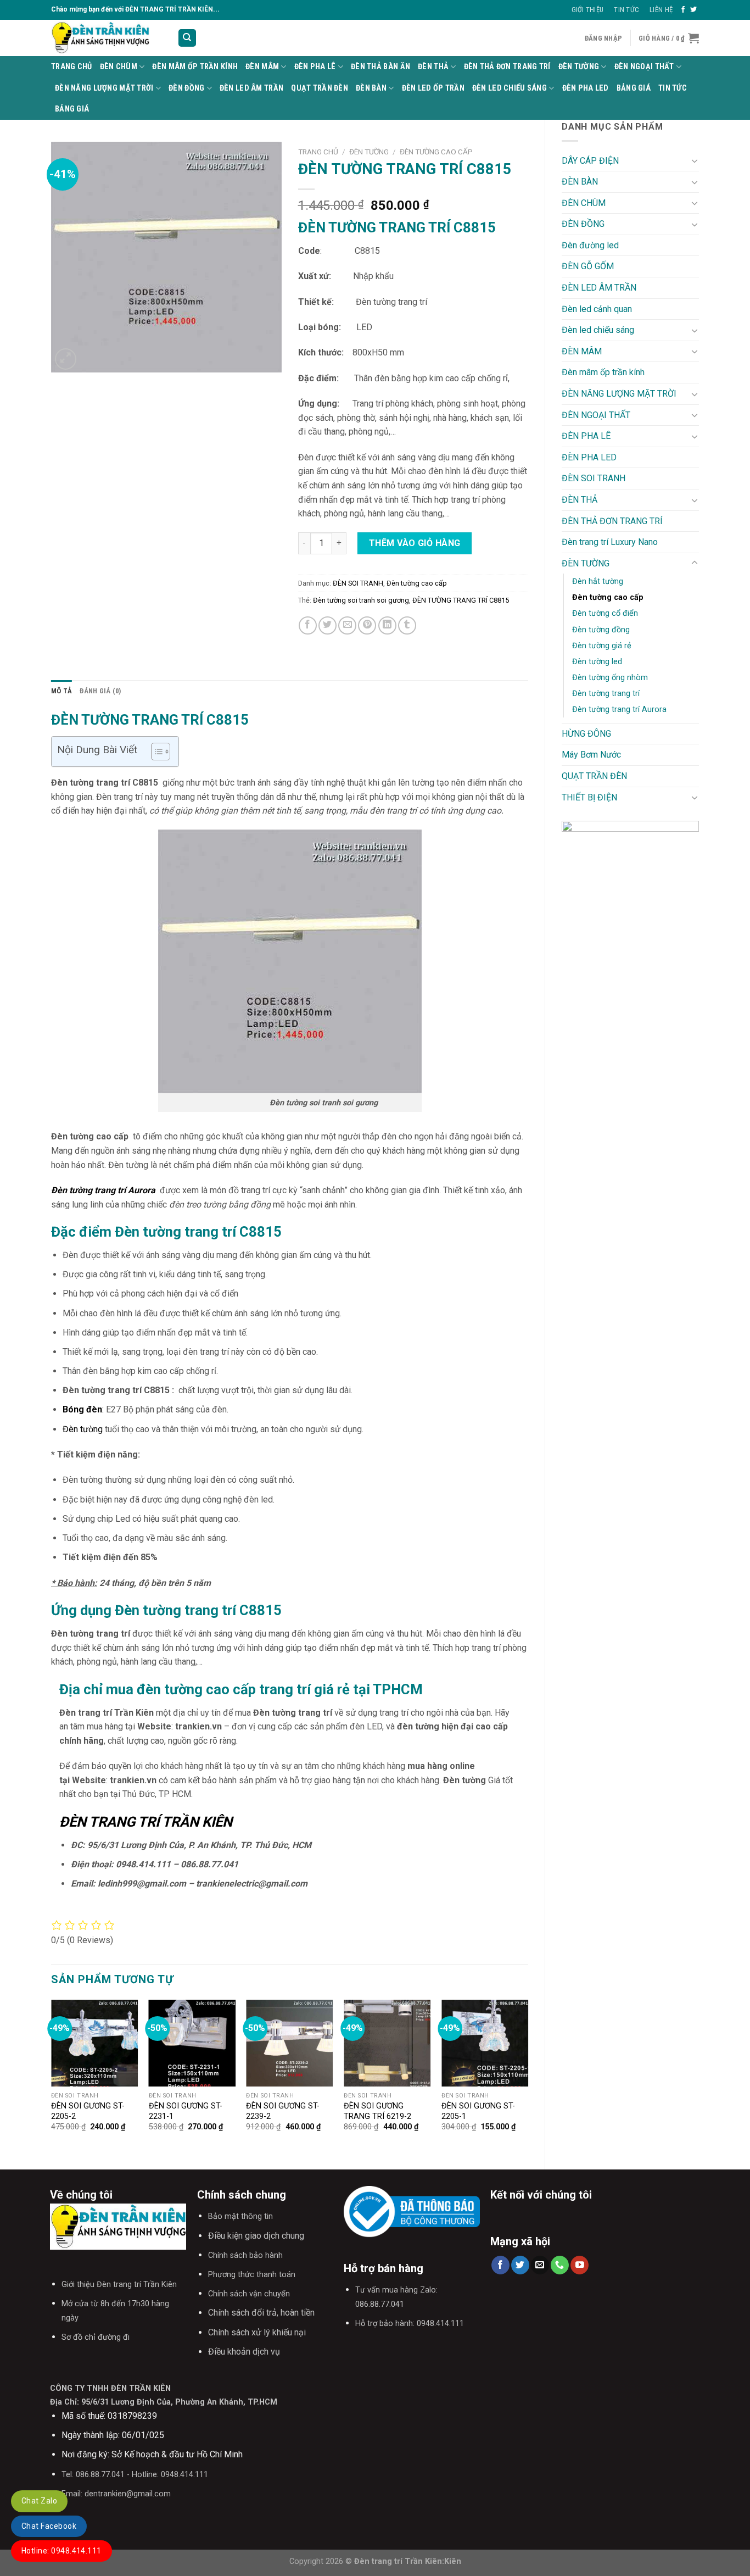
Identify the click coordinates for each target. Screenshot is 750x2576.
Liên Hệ (661, 10)
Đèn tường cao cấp (608, 597)
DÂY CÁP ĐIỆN (590, 161)
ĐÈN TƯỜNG (579, 67)
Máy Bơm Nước (591, 755)
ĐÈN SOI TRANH (594, 478)
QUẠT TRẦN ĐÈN (320, 88)
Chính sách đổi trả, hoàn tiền (261, 2313)
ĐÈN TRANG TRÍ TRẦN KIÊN (146, 1822)
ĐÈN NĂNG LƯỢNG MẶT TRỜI (104, 88)
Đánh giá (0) (100, 691)
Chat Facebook (49, 2526)
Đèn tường (83, 1429)
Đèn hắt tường (598, 582)
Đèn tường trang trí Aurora (619, 710)
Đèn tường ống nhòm (610, 678)
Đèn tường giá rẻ (602, 646)
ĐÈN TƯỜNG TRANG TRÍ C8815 (461, 600)
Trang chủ (318, 152)
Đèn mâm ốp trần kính (195, 67)
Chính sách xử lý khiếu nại (257, 2332)
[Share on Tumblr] (407, 625)
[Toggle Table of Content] (155, 752)
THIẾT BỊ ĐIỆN (589, 797)
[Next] (528, 2076)
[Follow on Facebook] (683, 10)
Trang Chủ (72, 67)
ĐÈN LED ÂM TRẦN (251, 88)
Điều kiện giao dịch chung (256, 2236)
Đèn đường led (590, 245)
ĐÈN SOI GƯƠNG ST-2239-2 (283, 2111)
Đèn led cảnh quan (597, 309)
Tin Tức (626, 10)
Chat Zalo (39, 2501)
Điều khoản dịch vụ (244, 2352)
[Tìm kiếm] (187, 38)
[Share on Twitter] (328, 625)
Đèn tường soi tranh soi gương (361, 600)
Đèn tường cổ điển (605, 613)
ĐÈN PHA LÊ (315, 67)
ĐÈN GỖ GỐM (588, 266)
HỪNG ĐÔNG (586, 734)
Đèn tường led (597, 662)
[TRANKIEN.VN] (106, 38)
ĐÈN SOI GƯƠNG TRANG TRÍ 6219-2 (377, 2111)
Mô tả (61, 691)
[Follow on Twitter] (693, 10)
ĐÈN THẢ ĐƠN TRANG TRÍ (507, 67)
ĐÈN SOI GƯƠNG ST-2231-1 (186, 2111)
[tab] (61, 691)
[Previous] (52, 2076)
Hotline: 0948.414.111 (61, 2551)
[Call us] (560, 2265)
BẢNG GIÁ (634, 88)
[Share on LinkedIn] (387, 625)
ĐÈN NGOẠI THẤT (644, 67)
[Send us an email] (540, 2265)
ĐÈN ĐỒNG (186, 88)
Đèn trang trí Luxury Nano (610, 542)
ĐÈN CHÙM (119, 67)
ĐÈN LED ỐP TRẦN (433, 88)
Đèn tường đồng (601, 630)
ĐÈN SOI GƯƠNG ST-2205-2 (88, 2111)
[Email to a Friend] (347, 625)
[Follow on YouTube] (580, 2265)
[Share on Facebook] (308, 625)
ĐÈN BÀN (371, 88)
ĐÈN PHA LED (586, 88)
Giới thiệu (588, 10)
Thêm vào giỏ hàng (415, 543)
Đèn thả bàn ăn (380, 67)
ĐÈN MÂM (262, 67)
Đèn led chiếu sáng (510, 88)
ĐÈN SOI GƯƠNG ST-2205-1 (478, 2111)
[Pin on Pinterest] (367, 625)
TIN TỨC (673, 88)
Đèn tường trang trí (606, 694)
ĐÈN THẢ (433, 67)
